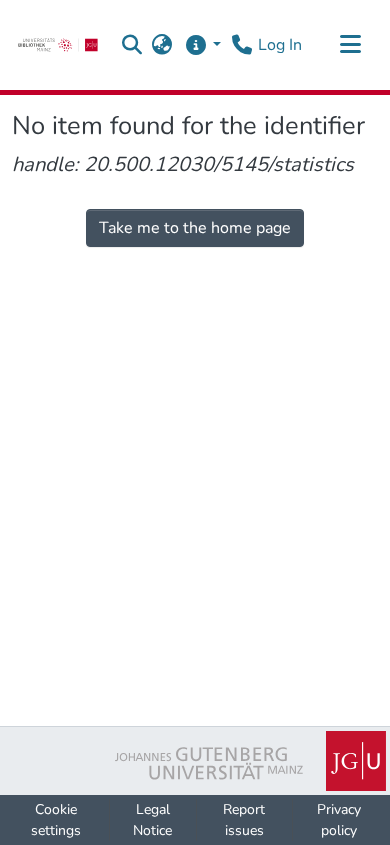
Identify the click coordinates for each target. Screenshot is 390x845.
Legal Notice (152, 820)
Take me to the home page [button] (195, 228)
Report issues (244, 820)
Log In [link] (280, 45)
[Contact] (241, 45)
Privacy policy (339, 820)
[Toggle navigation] (350, 45)
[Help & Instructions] (202, 45)
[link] (58, 45)
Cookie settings (56, 820)
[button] (132, 45)
